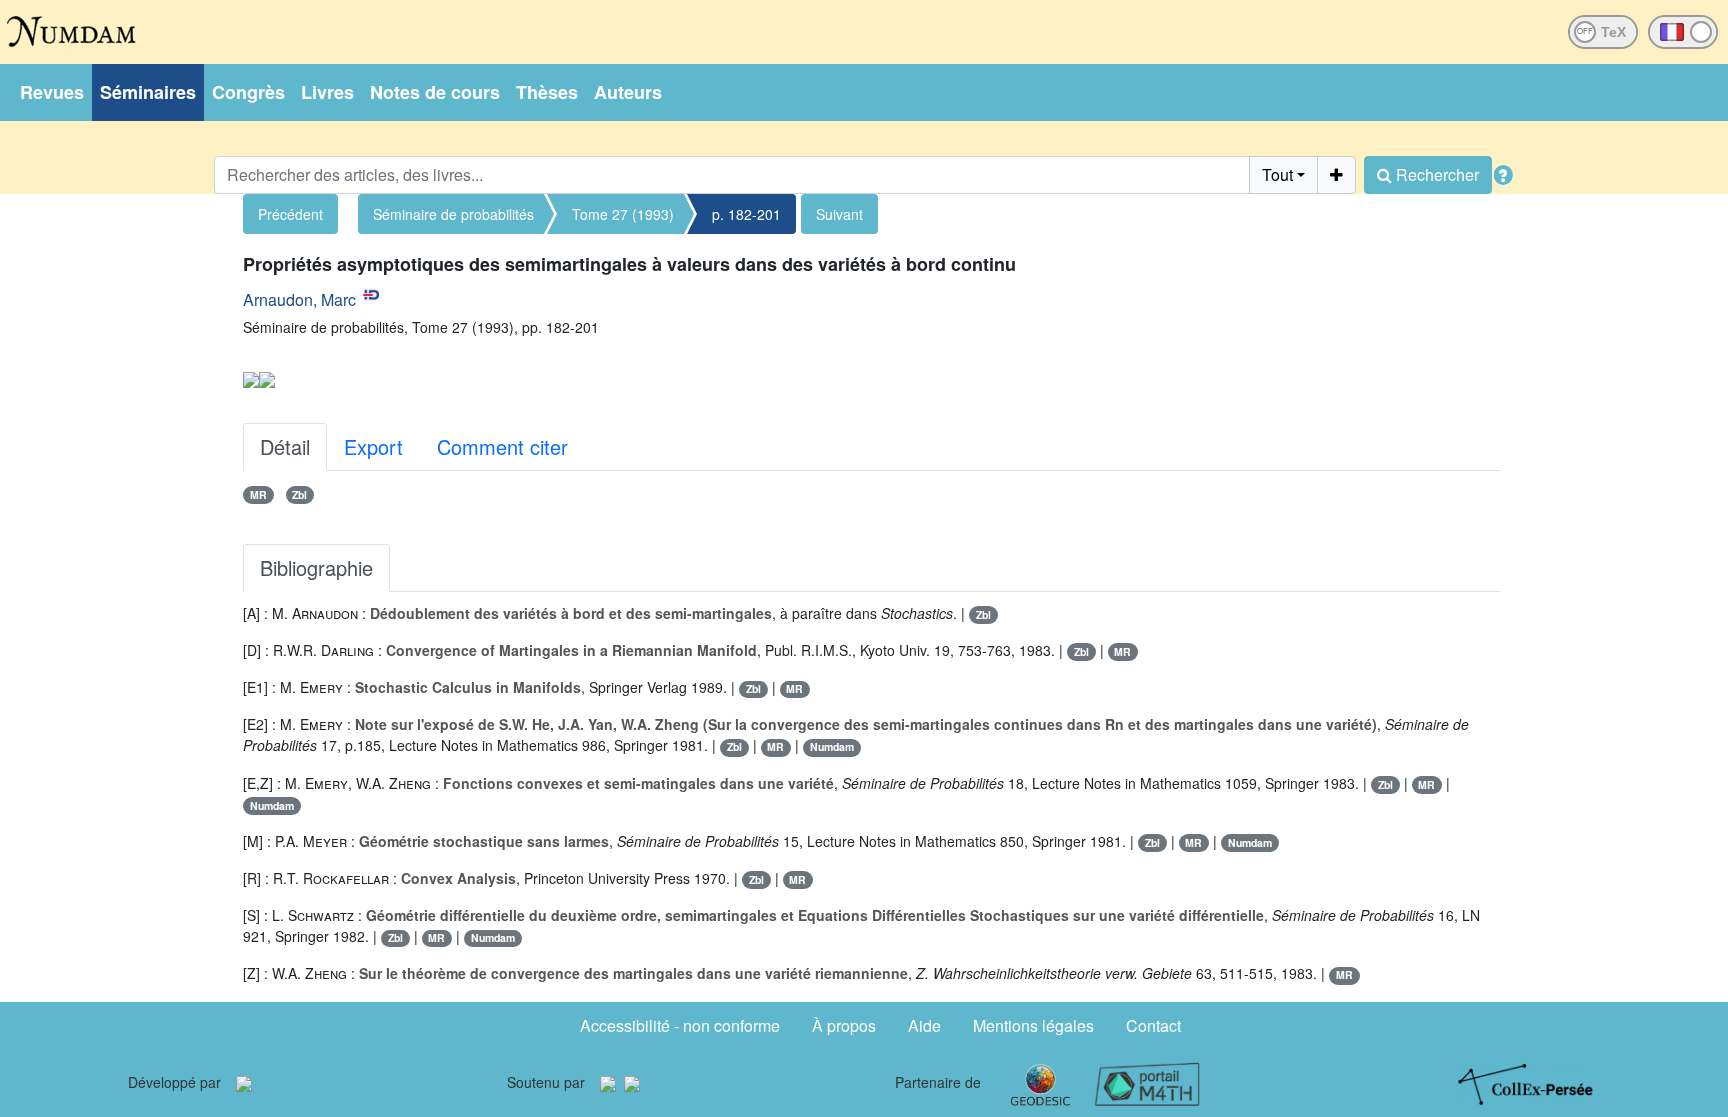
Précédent (290, 214)
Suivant (839, 214)
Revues (52, 92)
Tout (1277, 174)
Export (373, 446)
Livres (327, 92)
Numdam (832, 746)
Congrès (248, 92)
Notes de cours (435, 92)
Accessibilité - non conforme (680, 1025)
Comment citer (502, 446)
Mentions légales (1033, 1025)
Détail (285, 446)
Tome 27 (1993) (623, 214)
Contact (1153, 1025)
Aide (924, 1025)
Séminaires (148, 92)
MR (258, 494)
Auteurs (628, 92)
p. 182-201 (746, 214)
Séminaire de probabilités (453, 214)
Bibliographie (316, 567)
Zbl (299, 494)
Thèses (547, 92)
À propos (844, 1025)
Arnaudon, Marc (299, 299)
